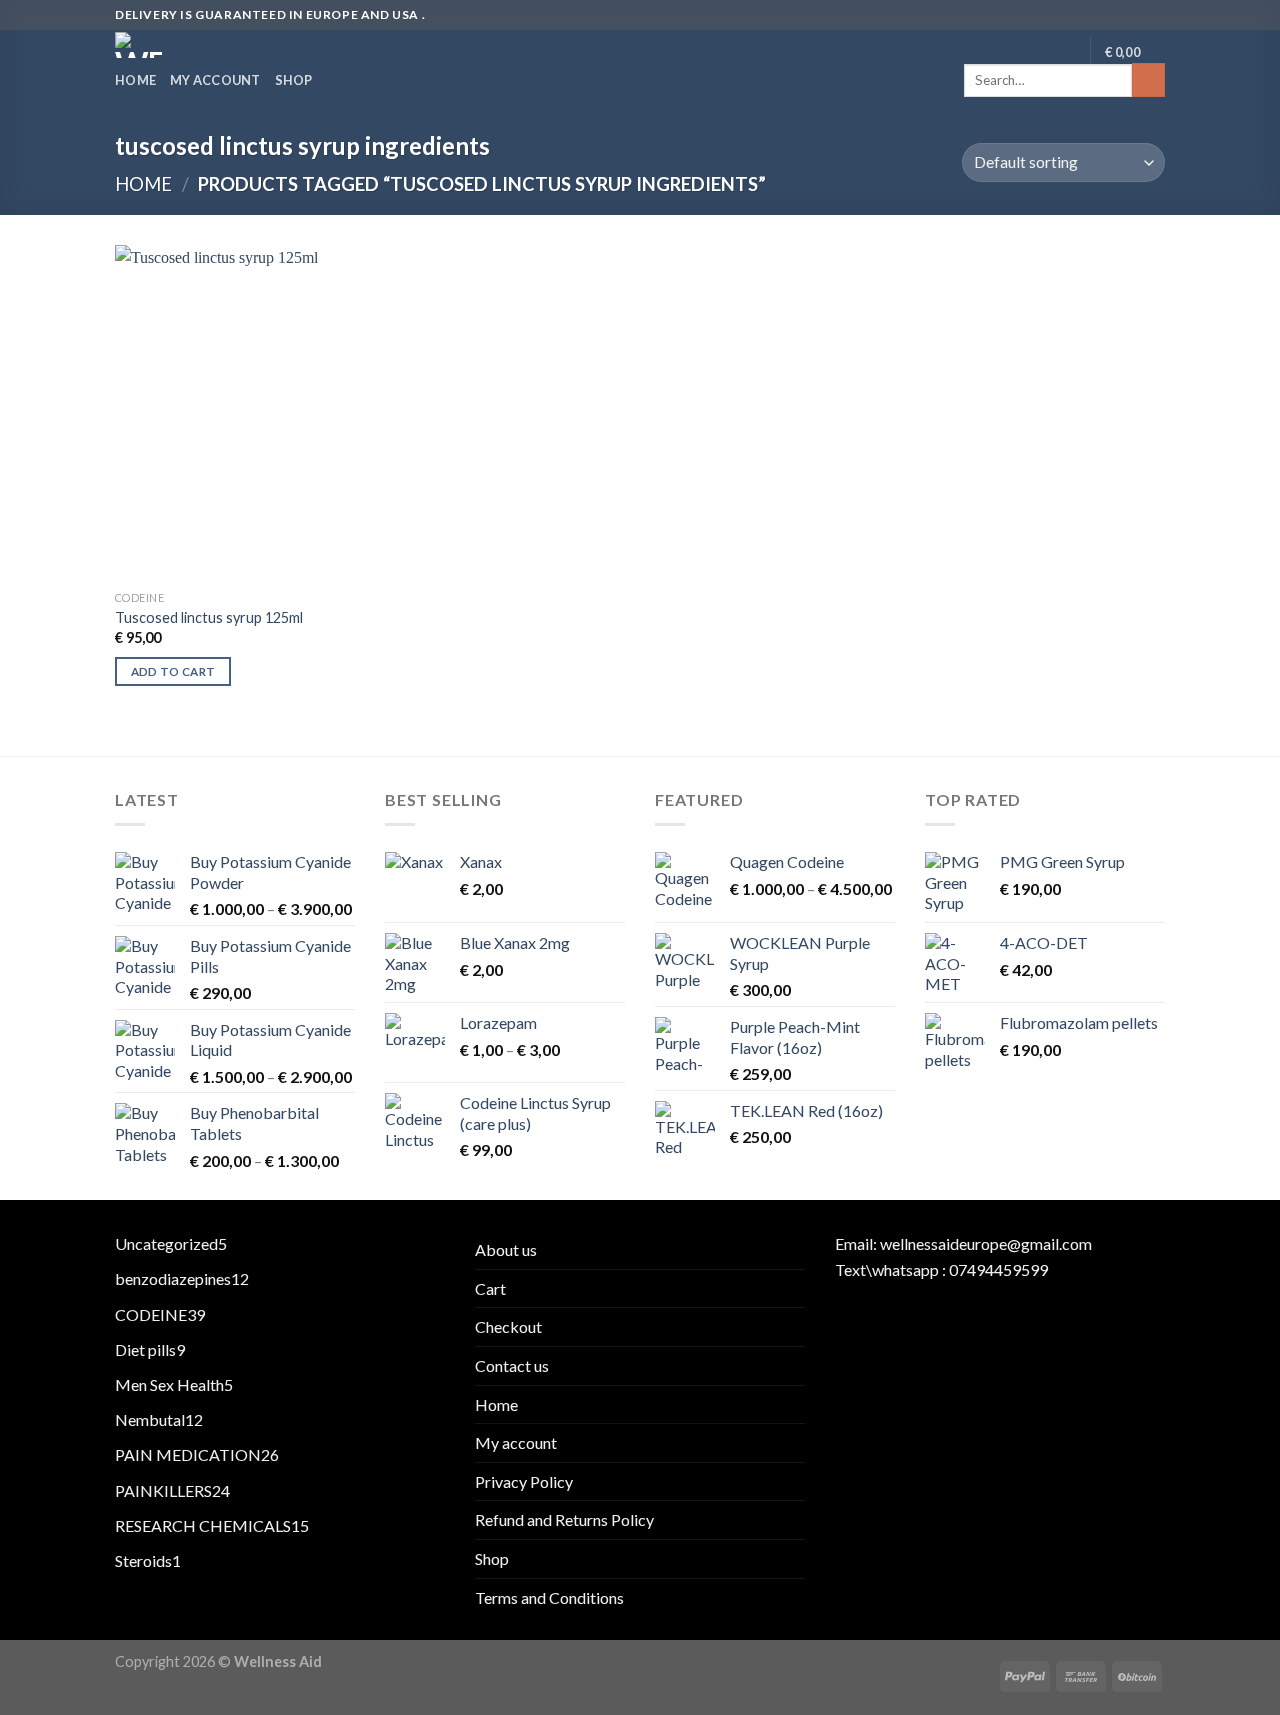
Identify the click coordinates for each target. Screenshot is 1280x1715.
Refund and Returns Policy (564, 1519)
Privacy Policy (524, 1481)
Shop (294, 80)
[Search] (1148, 80)
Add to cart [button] (173, 671)
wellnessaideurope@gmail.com (986, 1243)
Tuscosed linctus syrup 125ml (209, 617)
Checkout (508, 1326)
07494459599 (998, 1269)
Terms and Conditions (549, 1597)
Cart (490, 1288)
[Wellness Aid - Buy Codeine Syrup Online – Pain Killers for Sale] (198, 45)
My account (215, 80)
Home (135, 80)
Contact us (512, 1365)
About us (506, 1249)
